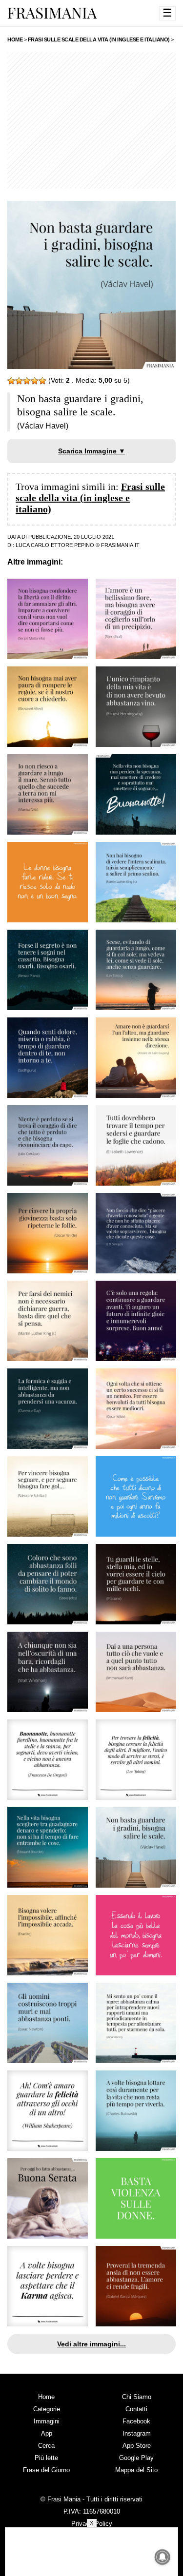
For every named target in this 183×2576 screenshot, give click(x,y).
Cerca (46, 2446)
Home (46, 2397)
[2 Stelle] (19, 381)
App (47, 2433)
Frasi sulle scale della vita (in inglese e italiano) (90, 498)
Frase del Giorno (46, 2470)
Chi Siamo (137, 2397)
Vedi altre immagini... (91, 2344)
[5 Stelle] (42, 381)
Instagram (137, 2433)
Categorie (47, 2409)
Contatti (136, 2409)
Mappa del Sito (136, 2470)
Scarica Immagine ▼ (92, 451)
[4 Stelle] (35, 381)
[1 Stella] (11, 381)
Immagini (47, 2421)
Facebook (136, 2421)
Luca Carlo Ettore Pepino (55, 545)
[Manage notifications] (163, 2557)
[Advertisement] (91, 120)
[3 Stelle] (27, 381)
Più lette (46, 2458)
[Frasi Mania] (52, 13)
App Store (137, 2446)
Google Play (136, 2458)
